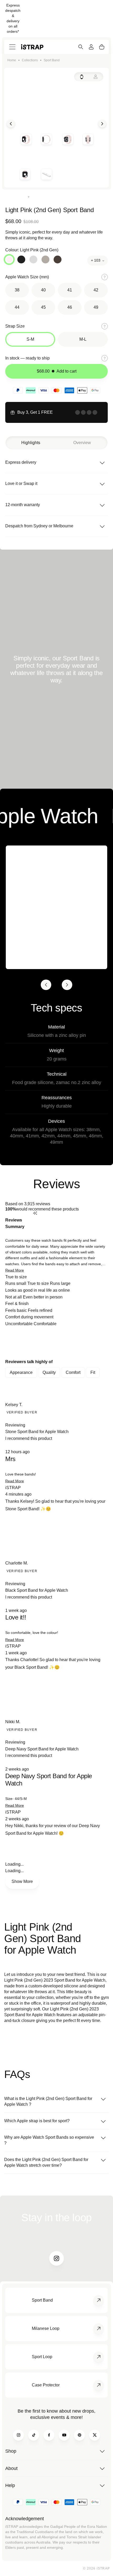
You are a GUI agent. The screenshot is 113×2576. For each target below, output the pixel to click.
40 (43, 290)
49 (96, 307)
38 (17, 290)
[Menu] (12, 47)
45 (43, 307)
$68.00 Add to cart (57, 371)
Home (12, 60)
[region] (56, 1343)
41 (70, 290)
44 (17, 307)
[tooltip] (70, 1223)
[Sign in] (91, 47)
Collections (30, 60)
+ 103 (96, 260)
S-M (30, 339)
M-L (83, 339)
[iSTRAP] (32, 47)
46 (70, 307)
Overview (82, 443)
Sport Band (52, 60)
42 (96, 290)
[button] (15, 1270)
